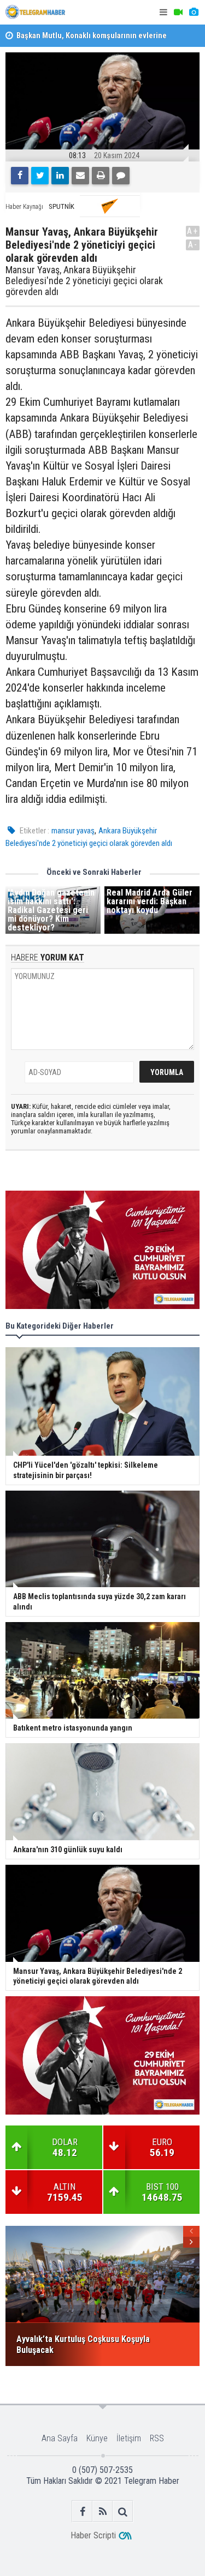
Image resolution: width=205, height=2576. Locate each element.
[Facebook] (20, 176)
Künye (97, 2438)
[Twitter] (40, 176)
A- (193, 245)
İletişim (129, 2438)
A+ (193, 231)
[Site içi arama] (123, 2511)
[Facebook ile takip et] (82, 2511)
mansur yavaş (73, 831)
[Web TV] (178, 12)
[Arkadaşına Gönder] (80, 176)
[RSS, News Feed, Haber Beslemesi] (102, 2511)
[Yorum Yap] (121, 176)
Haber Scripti (93, 2535)
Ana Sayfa (60, 2438)
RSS (157, 2438)
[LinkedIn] (60, 176)
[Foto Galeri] (194, 12)
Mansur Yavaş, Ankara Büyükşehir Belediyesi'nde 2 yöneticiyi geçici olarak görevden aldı (84, 281)
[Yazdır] (101, 176)
